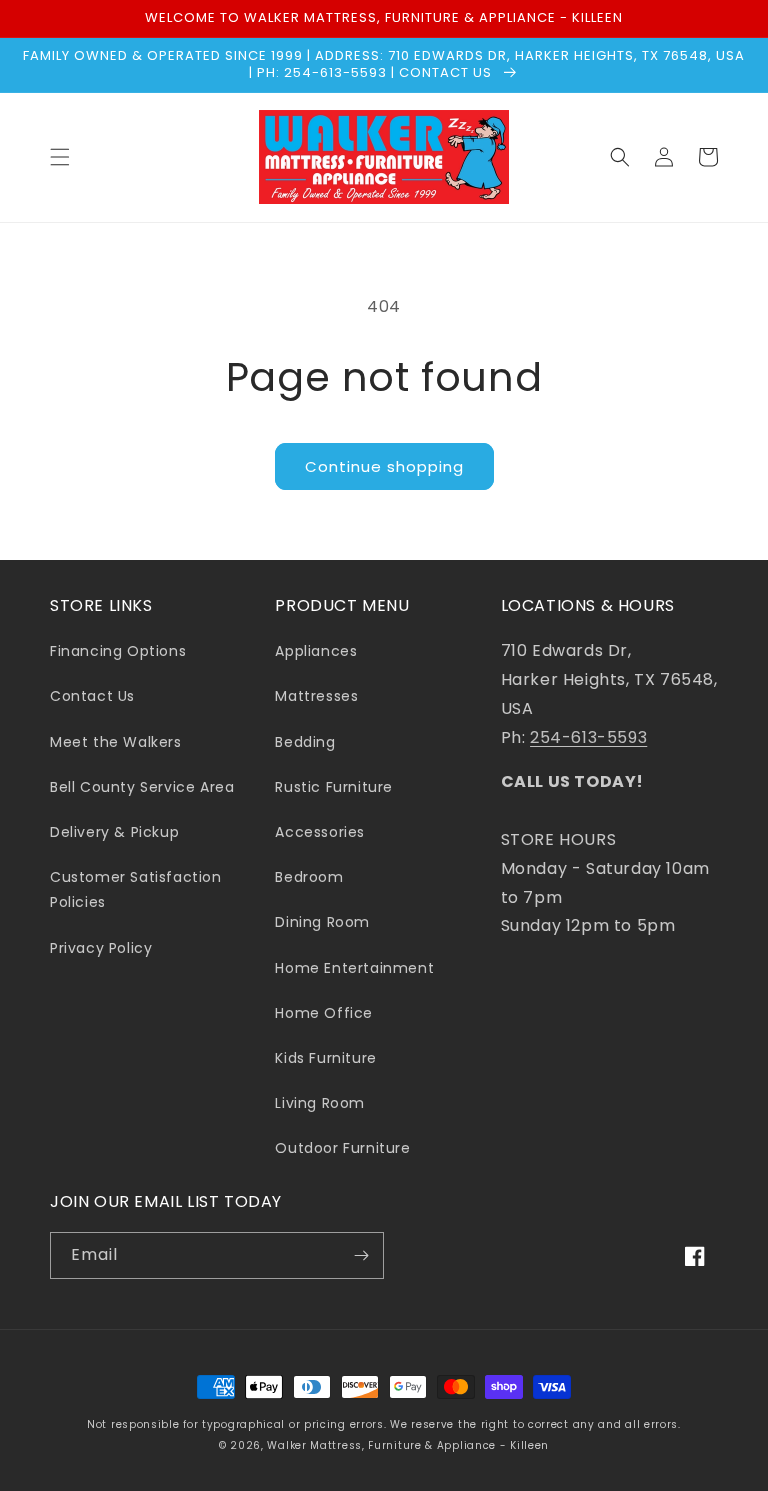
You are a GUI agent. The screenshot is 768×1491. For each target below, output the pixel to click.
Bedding (305, 742)
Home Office (324, 1013)
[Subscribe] (361, 1255)
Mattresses (316, 696)
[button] (60, 157)
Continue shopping (384, 466)
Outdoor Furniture (342, 1148)
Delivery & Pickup (114, 832)
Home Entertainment (354, 968)
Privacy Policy (101, 948)
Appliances (316, 651)
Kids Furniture (325, 1058)
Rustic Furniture (334, 787)
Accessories (320, 832)
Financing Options (118, 651)
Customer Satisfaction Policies (136, 889)
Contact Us (92, 696)
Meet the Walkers (116, 742)
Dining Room (322, 922)
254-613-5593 (588, 737)
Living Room (320, 1103)
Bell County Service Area (142, 787)
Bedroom (309, 877)
